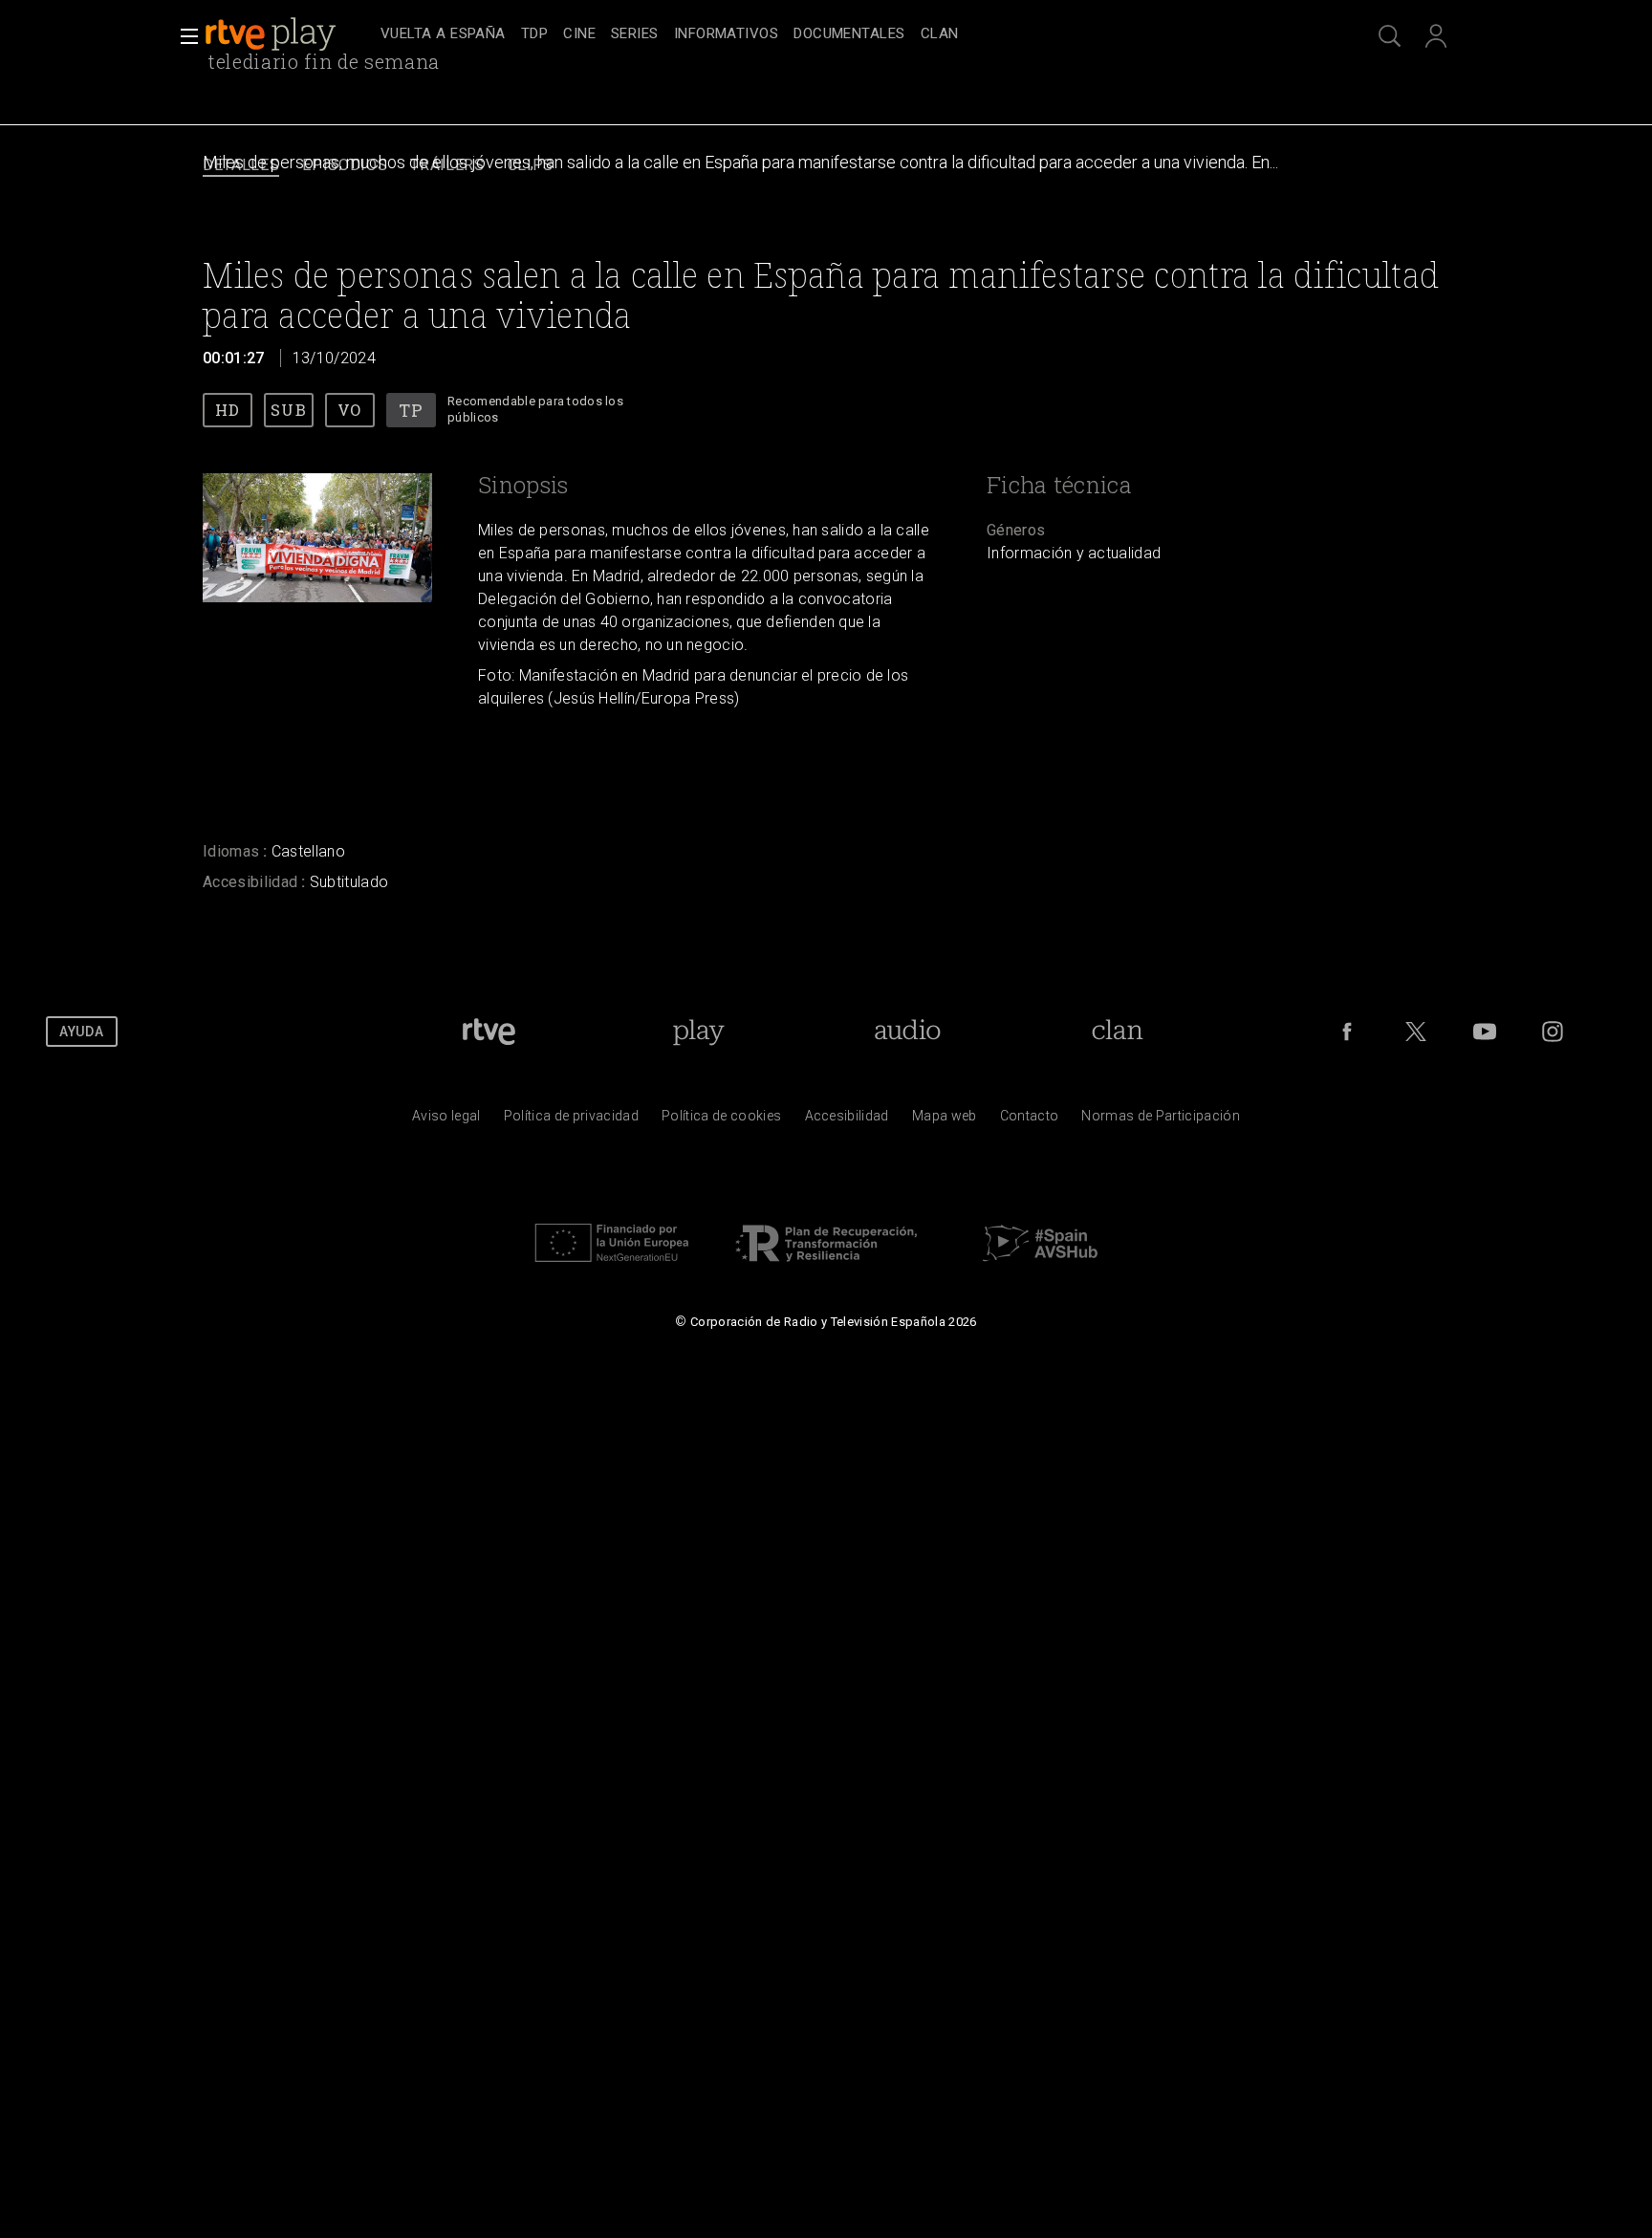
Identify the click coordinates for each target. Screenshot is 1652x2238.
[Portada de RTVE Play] (272, 34)
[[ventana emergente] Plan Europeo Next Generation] (612, 1267)
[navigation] (847, 34)
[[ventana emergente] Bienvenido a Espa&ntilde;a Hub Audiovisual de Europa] (1040, 1267)
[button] (184, 36)
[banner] (289, 34)
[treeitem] (443, 35)
